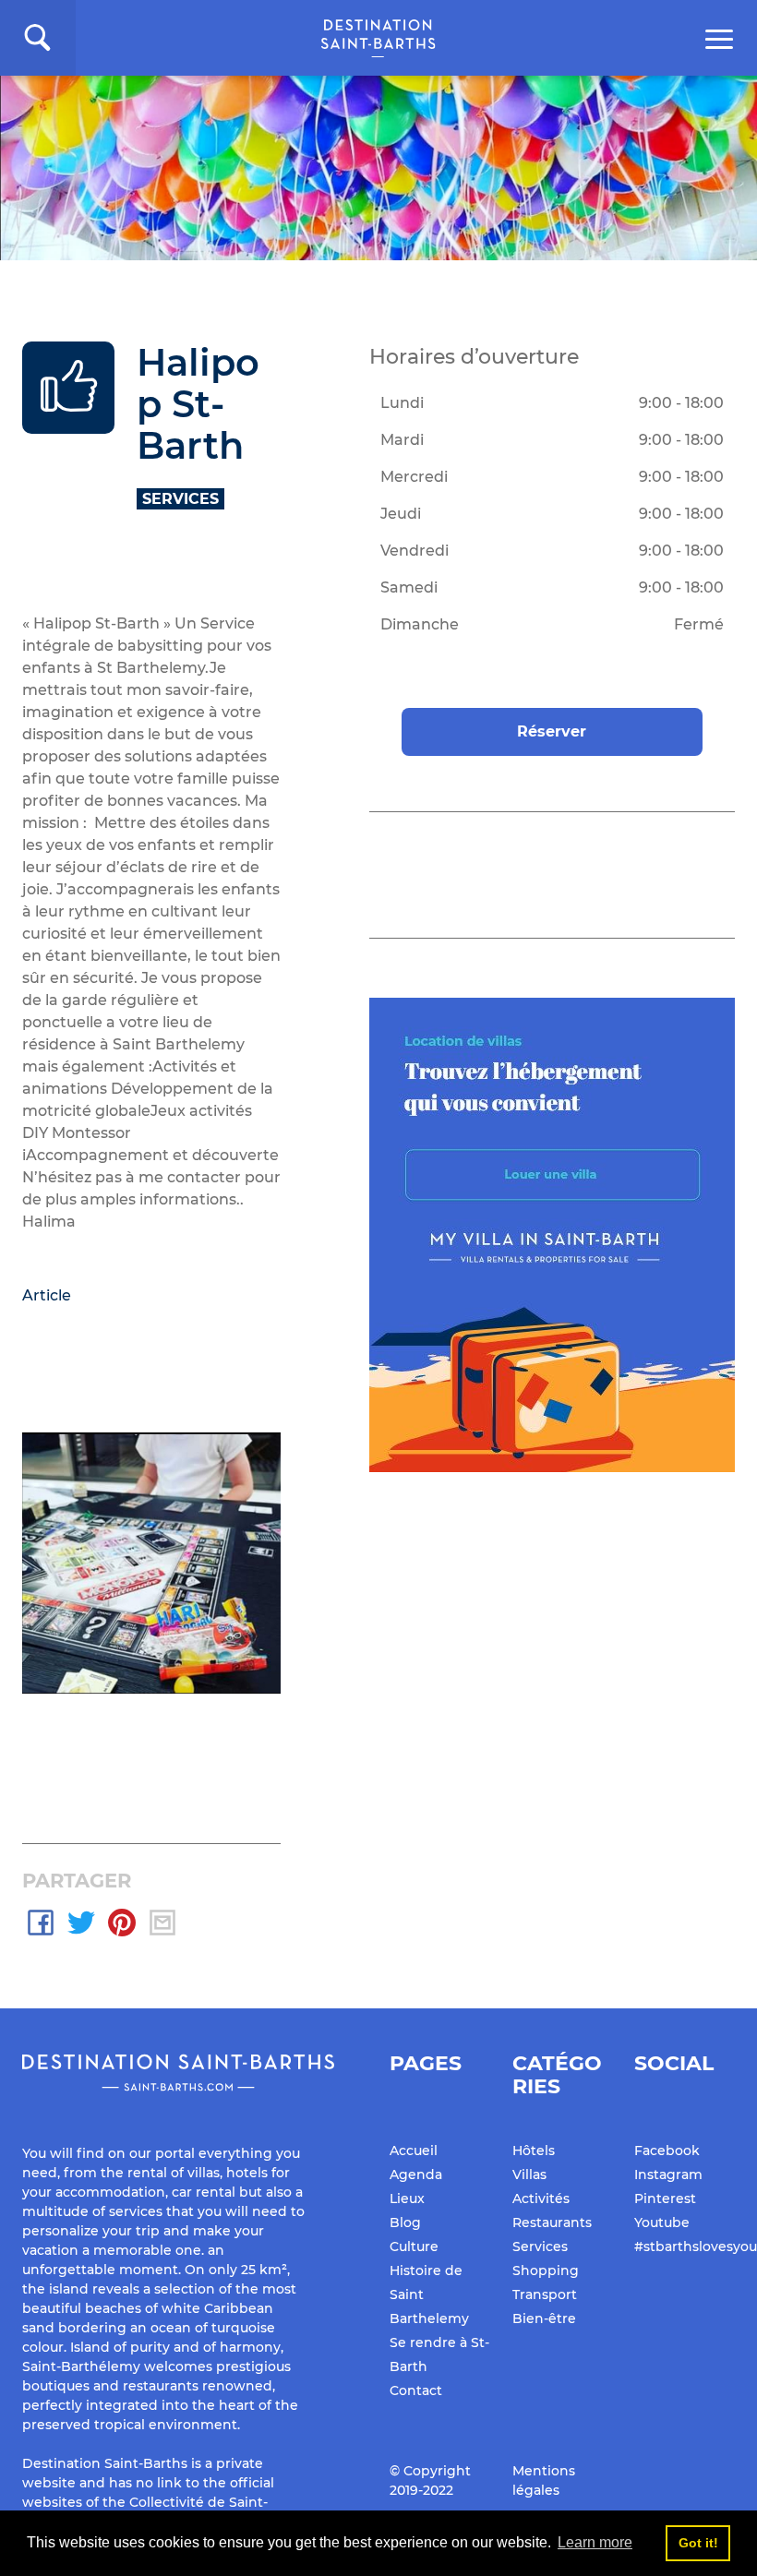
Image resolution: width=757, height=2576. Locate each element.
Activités (541, 2199)
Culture (414, 2247)
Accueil (414, 2151)
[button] (38, 38)
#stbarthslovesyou (696, 2247)
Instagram (668, 2175)
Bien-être (544, 2318)
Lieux (407, 2199)
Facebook (667, 2151)
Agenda (416, 2175)
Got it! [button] (698, 2543)
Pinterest (665, 2199)
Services (540, 2247)
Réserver (552, 731)
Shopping (546, 2270)
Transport (545, 2294)
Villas (529, 2175)
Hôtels (534, 2151)
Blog (405, 2223)
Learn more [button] (595, 2542)
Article (47, 1295)
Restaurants (552, 2223)
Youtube (662, 2223)
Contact (416, 2390)
